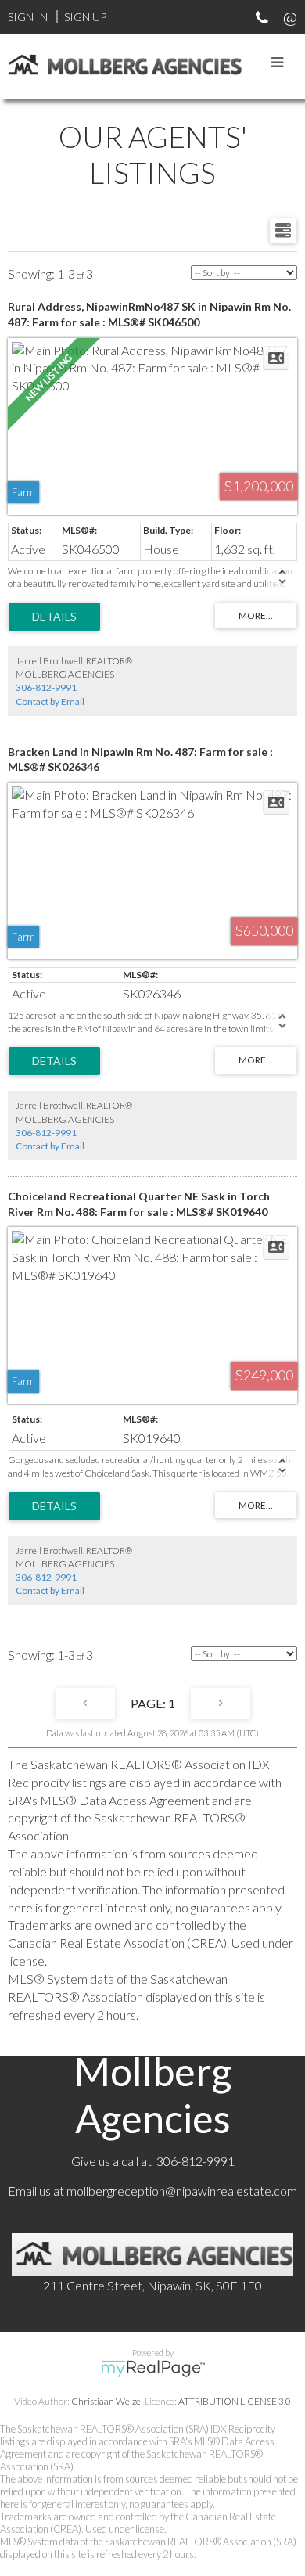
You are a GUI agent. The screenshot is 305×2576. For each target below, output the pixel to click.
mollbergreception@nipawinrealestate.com (182, 2191)
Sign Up (85, 17)
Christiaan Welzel (107, 2401)
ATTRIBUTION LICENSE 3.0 (235, 2401)
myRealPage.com (153, 2369)
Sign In (28, 17)
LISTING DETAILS (54, 617)
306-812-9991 (46, 687)
